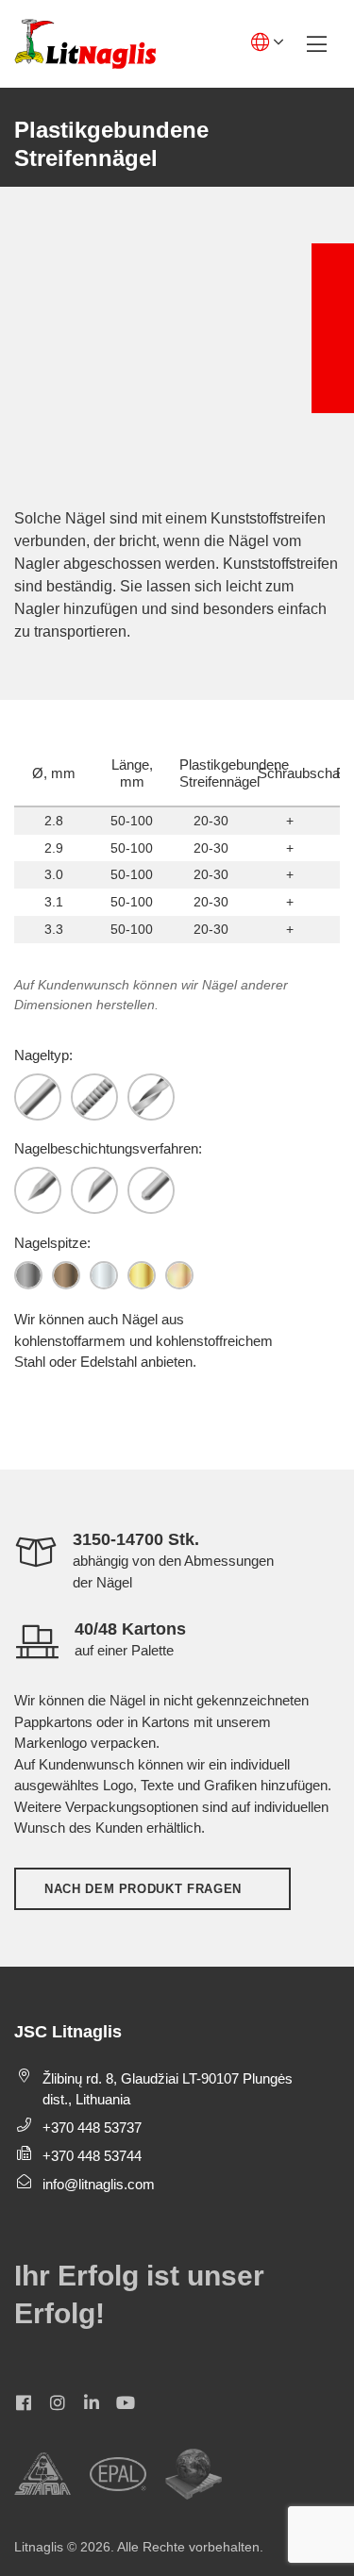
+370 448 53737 (92, 2127)
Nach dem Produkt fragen (143, 1889)
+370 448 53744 (92, 2156)
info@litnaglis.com (99, 2184)
